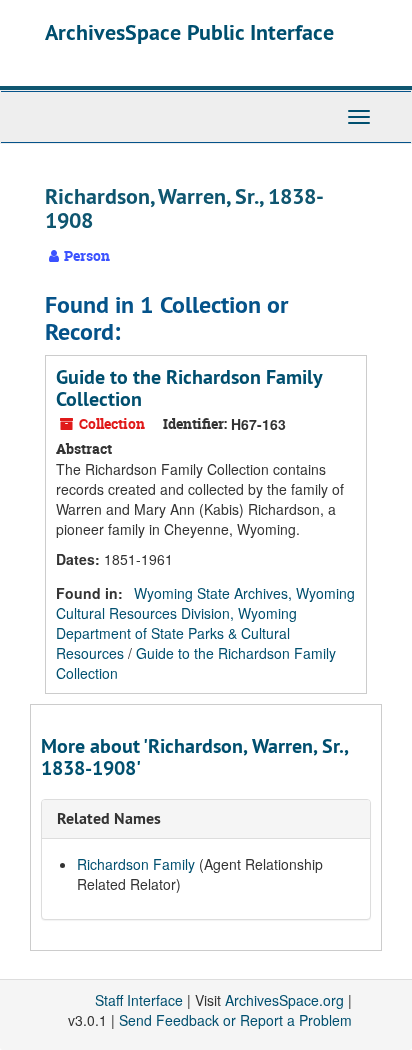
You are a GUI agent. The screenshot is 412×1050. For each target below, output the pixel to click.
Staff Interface (139, 1000)
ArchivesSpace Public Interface (189, 32)
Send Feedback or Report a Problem (235, 1020)
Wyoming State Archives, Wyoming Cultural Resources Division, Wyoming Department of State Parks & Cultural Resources (205, 623)
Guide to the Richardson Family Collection (189, 388)
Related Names (109, 818)
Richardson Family (136, 864)
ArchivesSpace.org (284, 1000)
